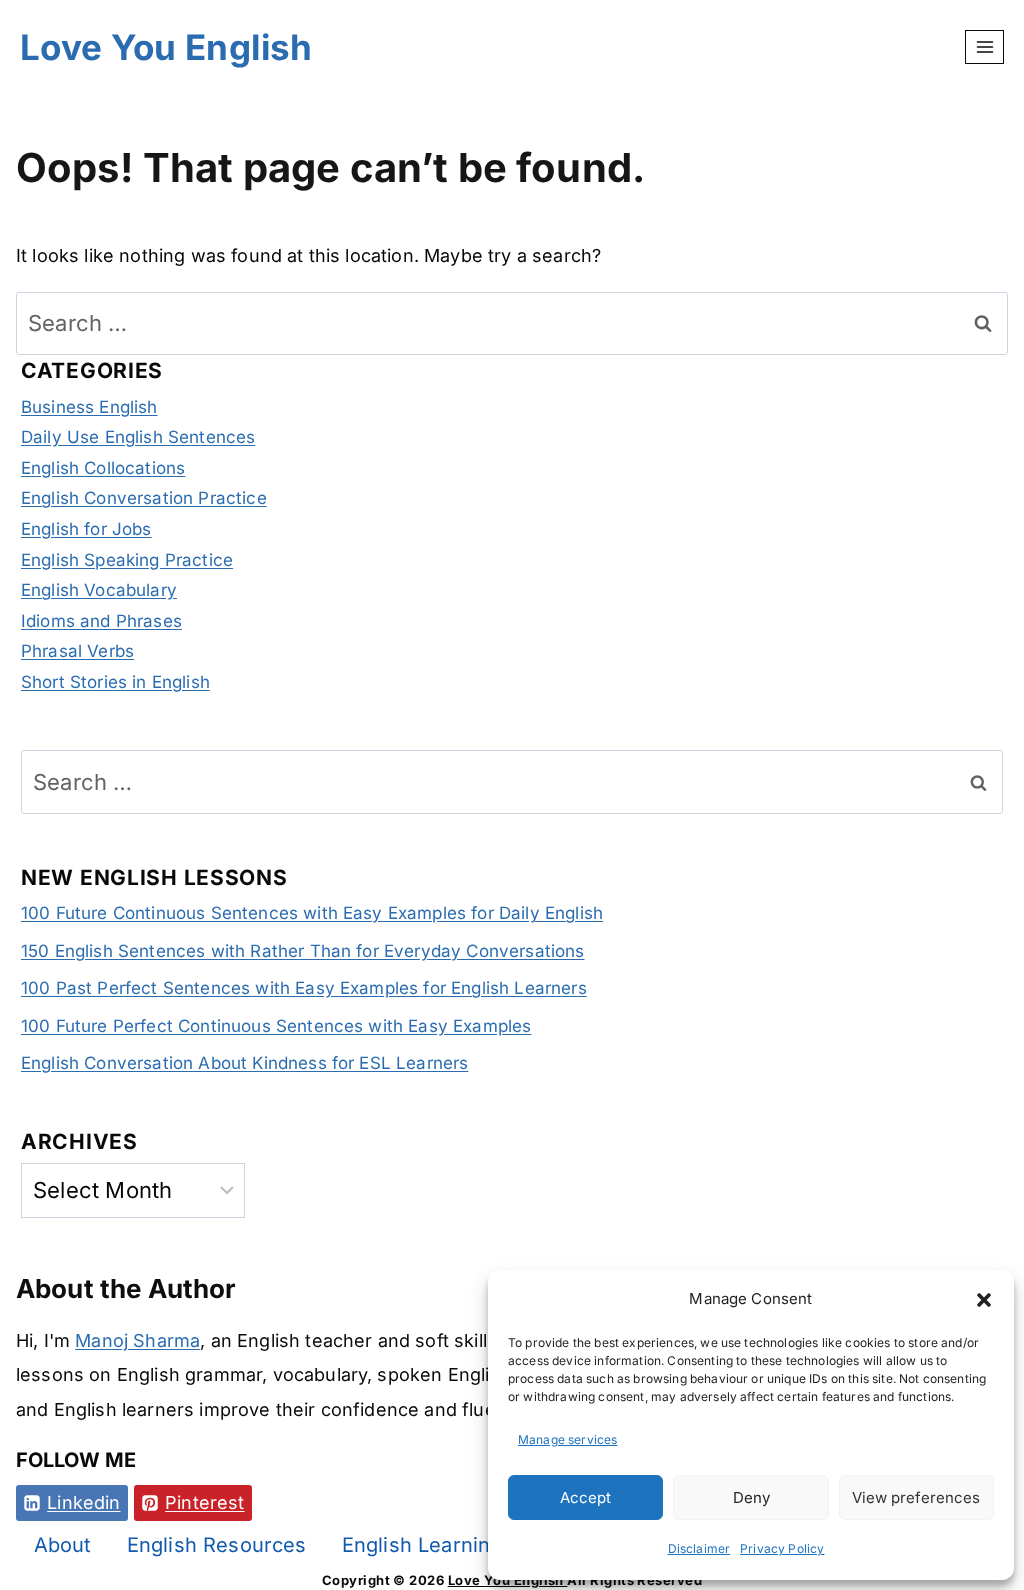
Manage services (567, 1439)
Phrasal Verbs (77, 651)
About (63, 1545)
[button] (984, 1300)
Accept (585, 1497)
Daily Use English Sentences (138, 437)
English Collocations (103, 468)
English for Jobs (86, 529)
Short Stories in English (115, 682)
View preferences (916, 1497)
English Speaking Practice (127, 560)
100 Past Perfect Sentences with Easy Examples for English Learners (304, 988)
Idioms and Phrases (101, 621)
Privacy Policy (782, 1548)
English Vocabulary (99, 590)
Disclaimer (699, 1548)
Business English (89, 407)
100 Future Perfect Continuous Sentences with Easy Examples (276, 1026)
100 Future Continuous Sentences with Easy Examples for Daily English (312, 913)
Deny (751, 1497)
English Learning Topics (457, 1545)
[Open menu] (984, 46)
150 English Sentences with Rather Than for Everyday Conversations (303, 951)
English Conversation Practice (144, 498)
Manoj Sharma (137, 1340)
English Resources (217, 1545)
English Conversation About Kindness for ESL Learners (244, 1063)
